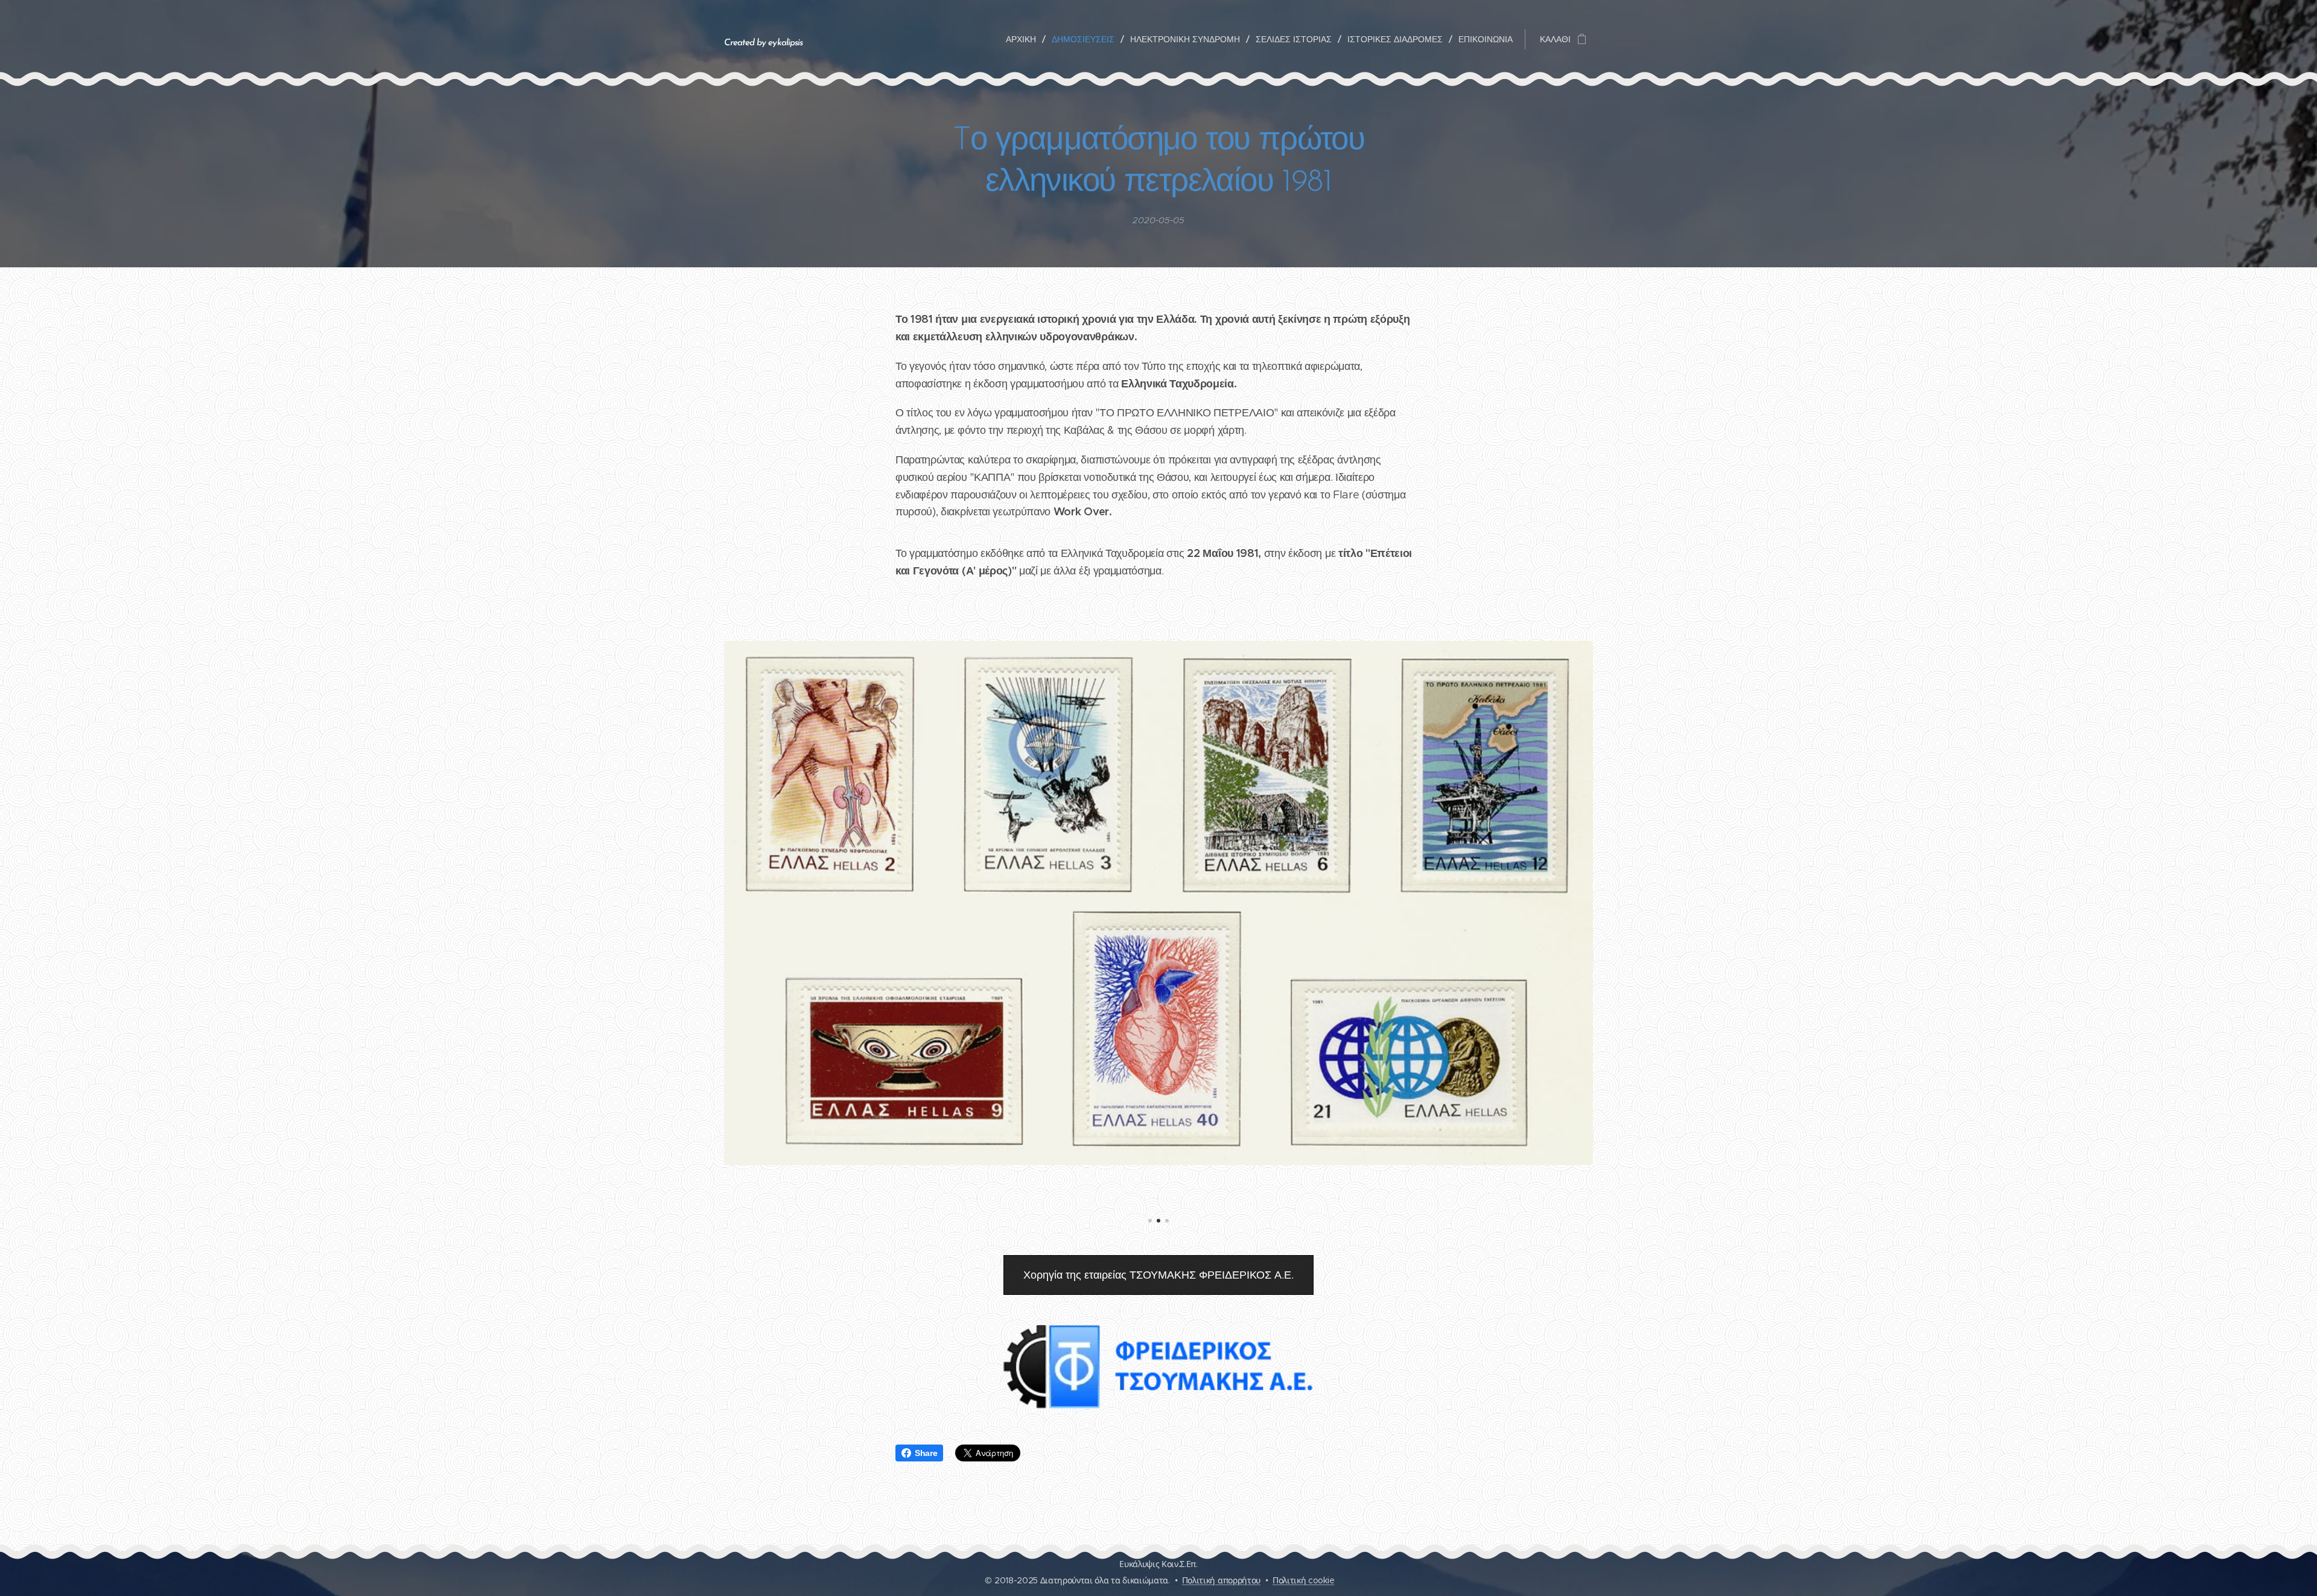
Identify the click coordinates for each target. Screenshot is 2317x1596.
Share (926, 1453)
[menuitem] (1024, 39)
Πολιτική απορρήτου (1221, 1580)
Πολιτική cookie (1303, 1580)
